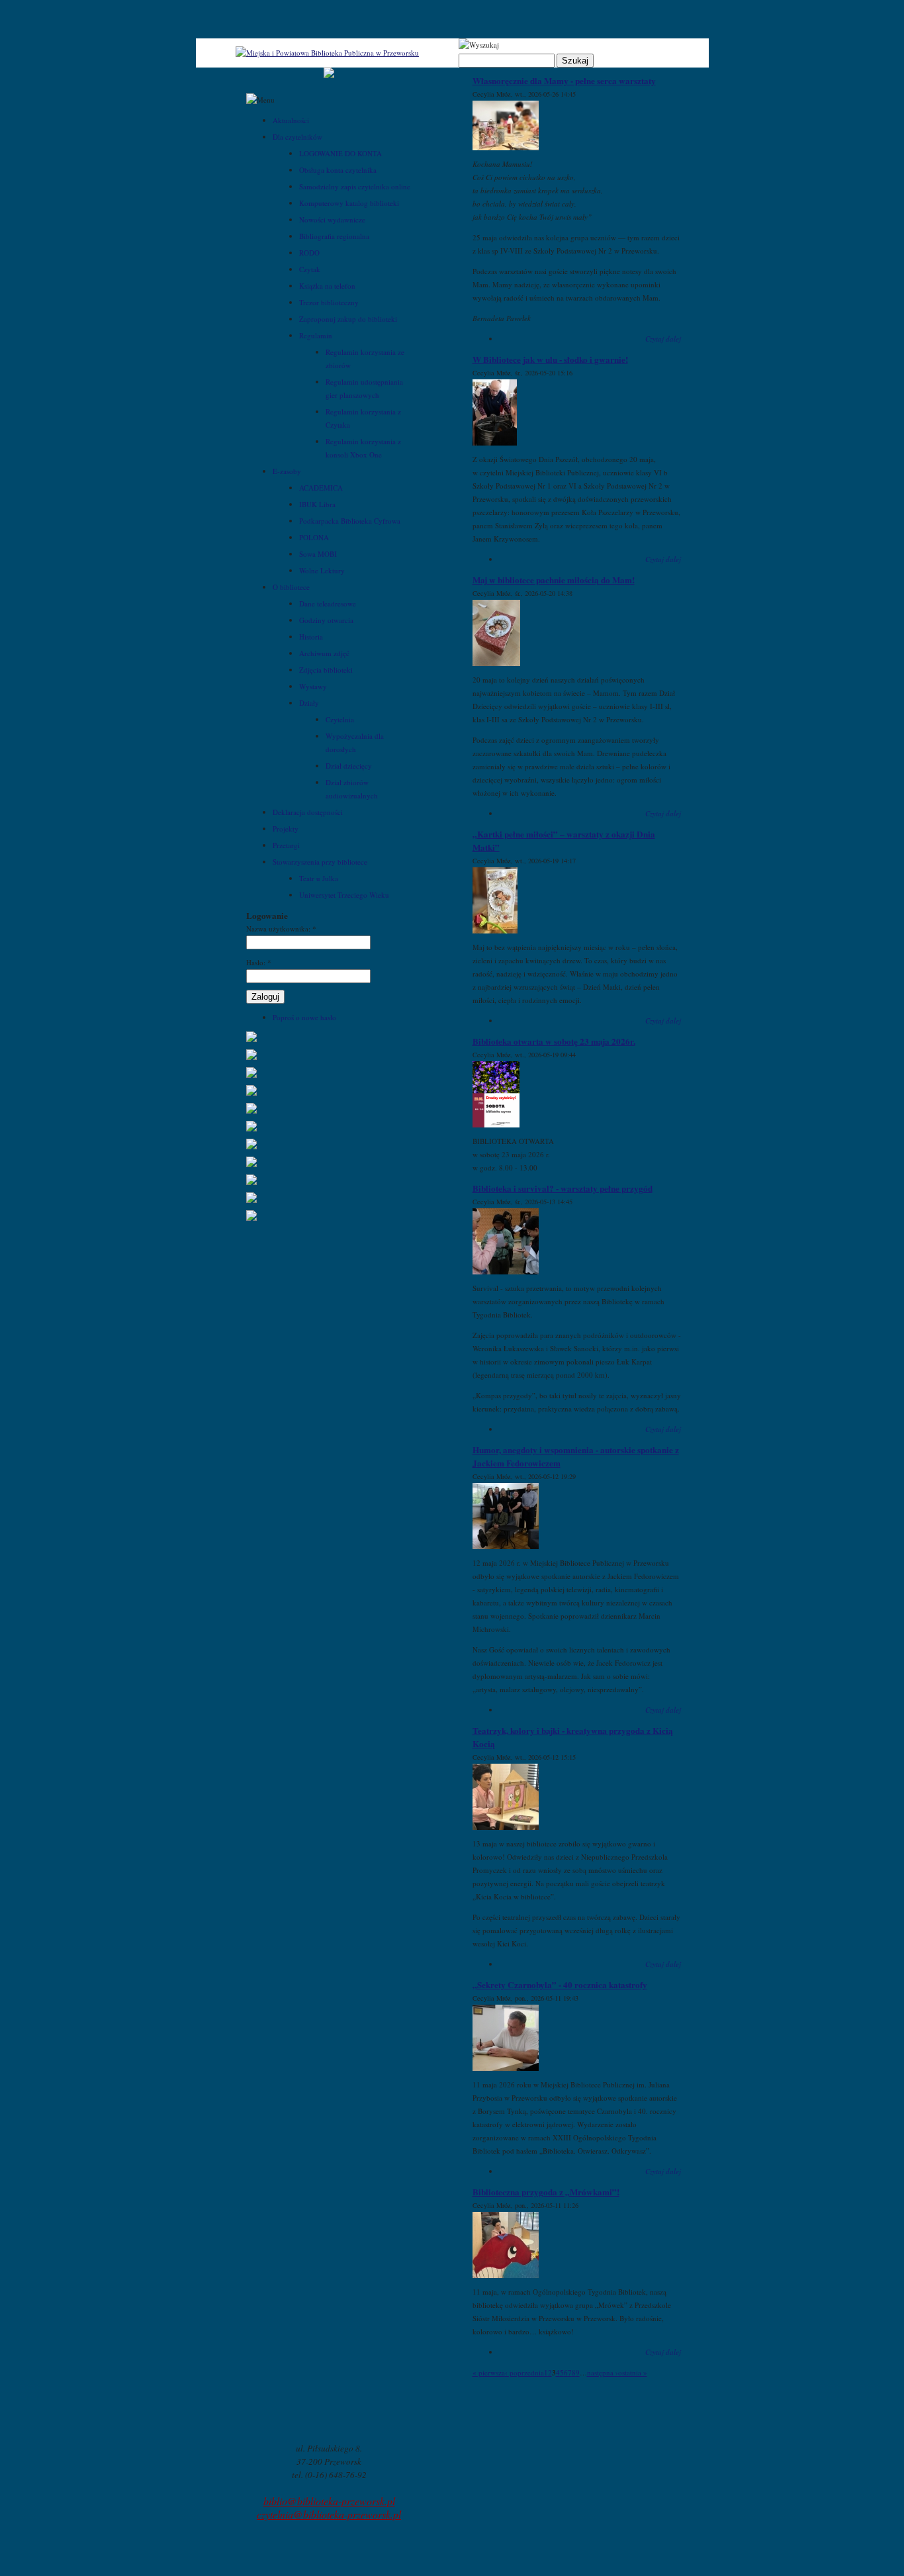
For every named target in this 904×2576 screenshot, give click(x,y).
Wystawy (313, 686)
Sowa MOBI (318, 554)
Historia (311, 637)
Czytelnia (340, 719)
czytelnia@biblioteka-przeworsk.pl (329, 2514)
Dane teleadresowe (328, 603)
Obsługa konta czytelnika (338, 170)
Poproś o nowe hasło (304, 1017)
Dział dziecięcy (349, 766)
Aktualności (291, 120)
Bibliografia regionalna (334, 236)
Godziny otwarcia (326, 620)
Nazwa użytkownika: (281, 929)
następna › (603, 2372)
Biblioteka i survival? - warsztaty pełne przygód (563, 1188)
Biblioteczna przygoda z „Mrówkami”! (546, 2192)
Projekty (286, 829)
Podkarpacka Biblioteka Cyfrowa (350, 521)
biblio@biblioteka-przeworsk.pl (329, 2501)
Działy (309, 703)
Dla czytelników (297, 137)
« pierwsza (489, 2372)
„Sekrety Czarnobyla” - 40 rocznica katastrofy (560, 1985)
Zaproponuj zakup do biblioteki (348, 319)
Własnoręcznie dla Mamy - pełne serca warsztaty (564, 81)
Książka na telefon (327, 286)
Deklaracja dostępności (308, 812)
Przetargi (286, 845)
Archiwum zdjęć (324, 653)
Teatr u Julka (319, 878)
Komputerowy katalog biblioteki (349, 203)
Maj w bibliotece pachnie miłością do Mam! (554, 580)
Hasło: (259, 962)
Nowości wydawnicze (332, 219)
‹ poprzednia (524, 2372)
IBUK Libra (317, 504)
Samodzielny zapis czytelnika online (355, 186)
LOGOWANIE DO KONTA (340, 153)
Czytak (310, 269)
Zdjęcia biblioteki (326, 670)
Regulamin (316, 335)
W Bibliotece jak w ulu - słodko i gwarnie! (550, 359)
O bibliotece (291, 587)
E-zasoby (287, 471)
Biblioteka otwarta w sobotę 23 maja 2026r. (554, 1041)
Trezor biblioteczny (329, 302)
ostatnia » (633, 2372)
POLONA (314, 537)
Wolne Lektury (322, 570)
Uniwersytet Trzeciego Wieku (344, 895)
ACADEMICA (321, 488)
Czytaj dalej (663, 339)
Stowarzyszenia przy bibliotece (320, 862)
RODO (309, 253)
